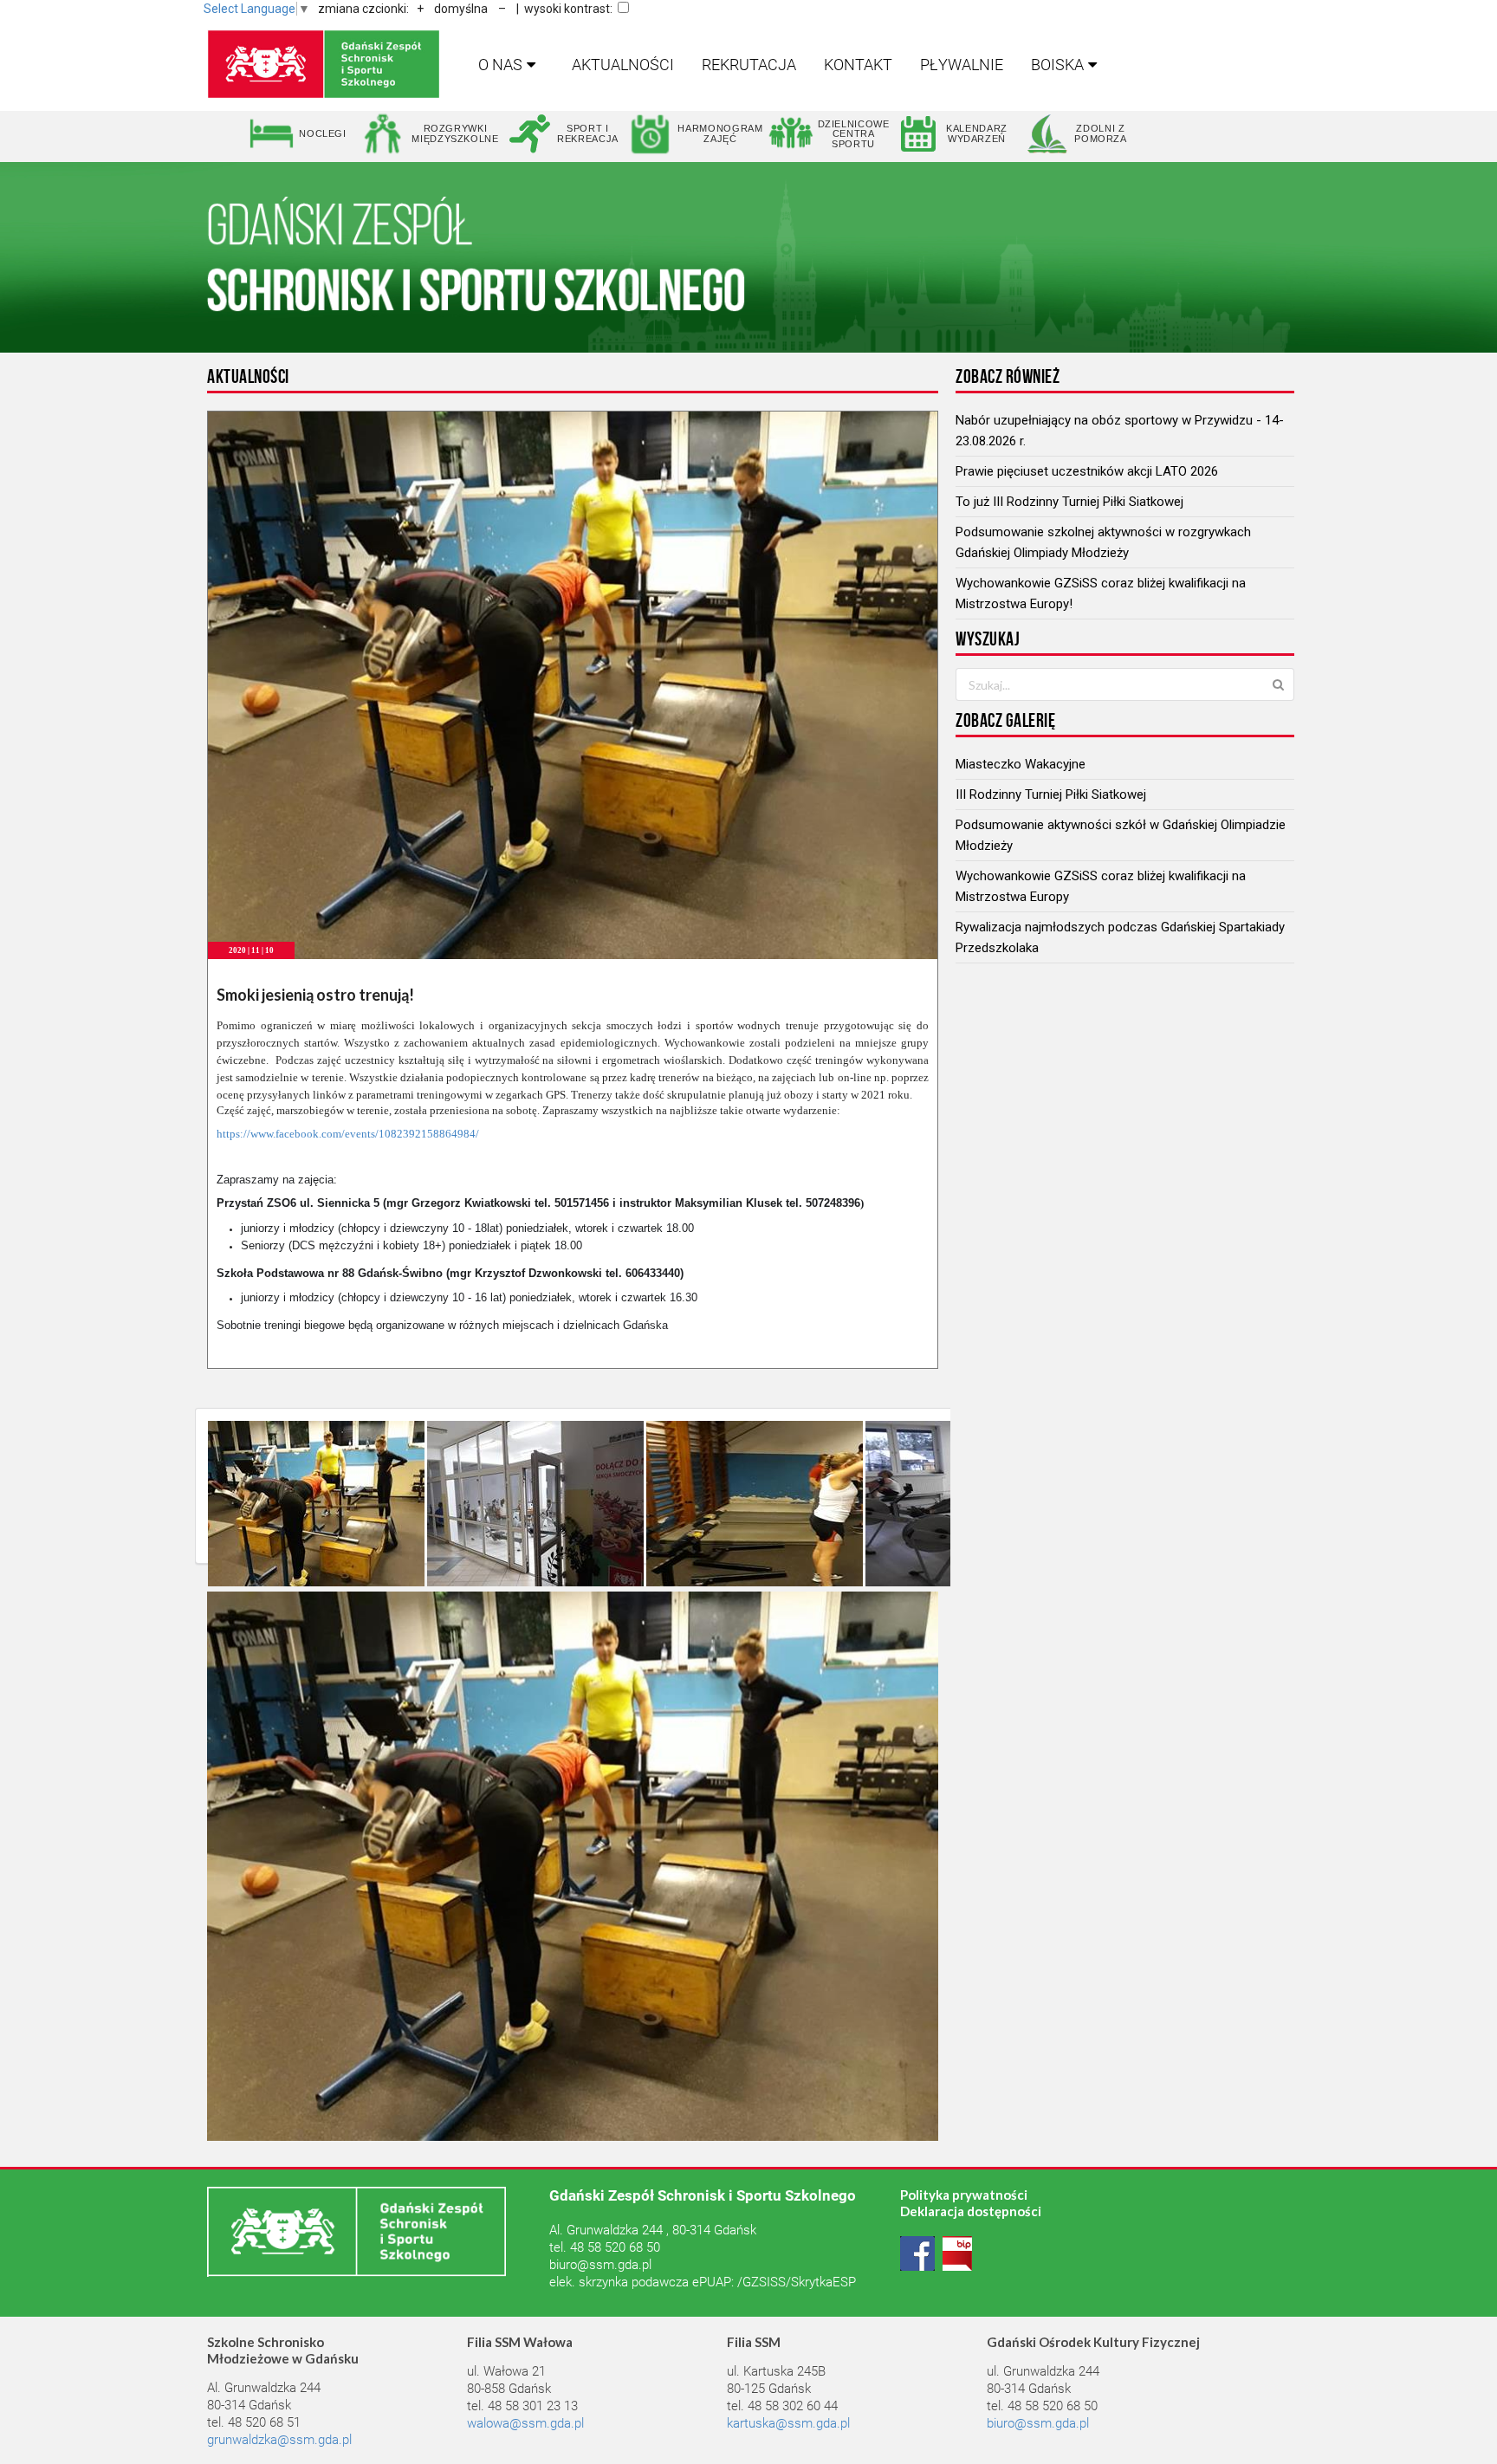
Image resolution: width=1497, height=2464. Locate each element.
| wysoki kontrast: (564, 9)
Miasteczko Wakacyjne (1021, 764)
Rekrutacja (749, 65)
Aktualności (623, 65)
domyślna (461, 9)
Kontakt (858, 65)
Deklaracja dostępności (971, 2211)
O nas (500, 65)
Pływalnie (962, 65)
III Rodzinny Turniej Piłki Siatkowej (1051, 794)
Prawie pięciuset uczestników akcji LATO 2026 (1087, 471)
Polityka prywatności (964, 2195)
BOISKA (1057, 65)
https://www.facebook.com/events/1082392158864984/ (348, 1134)
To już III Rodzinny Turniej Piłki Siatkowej (1069, 502)
